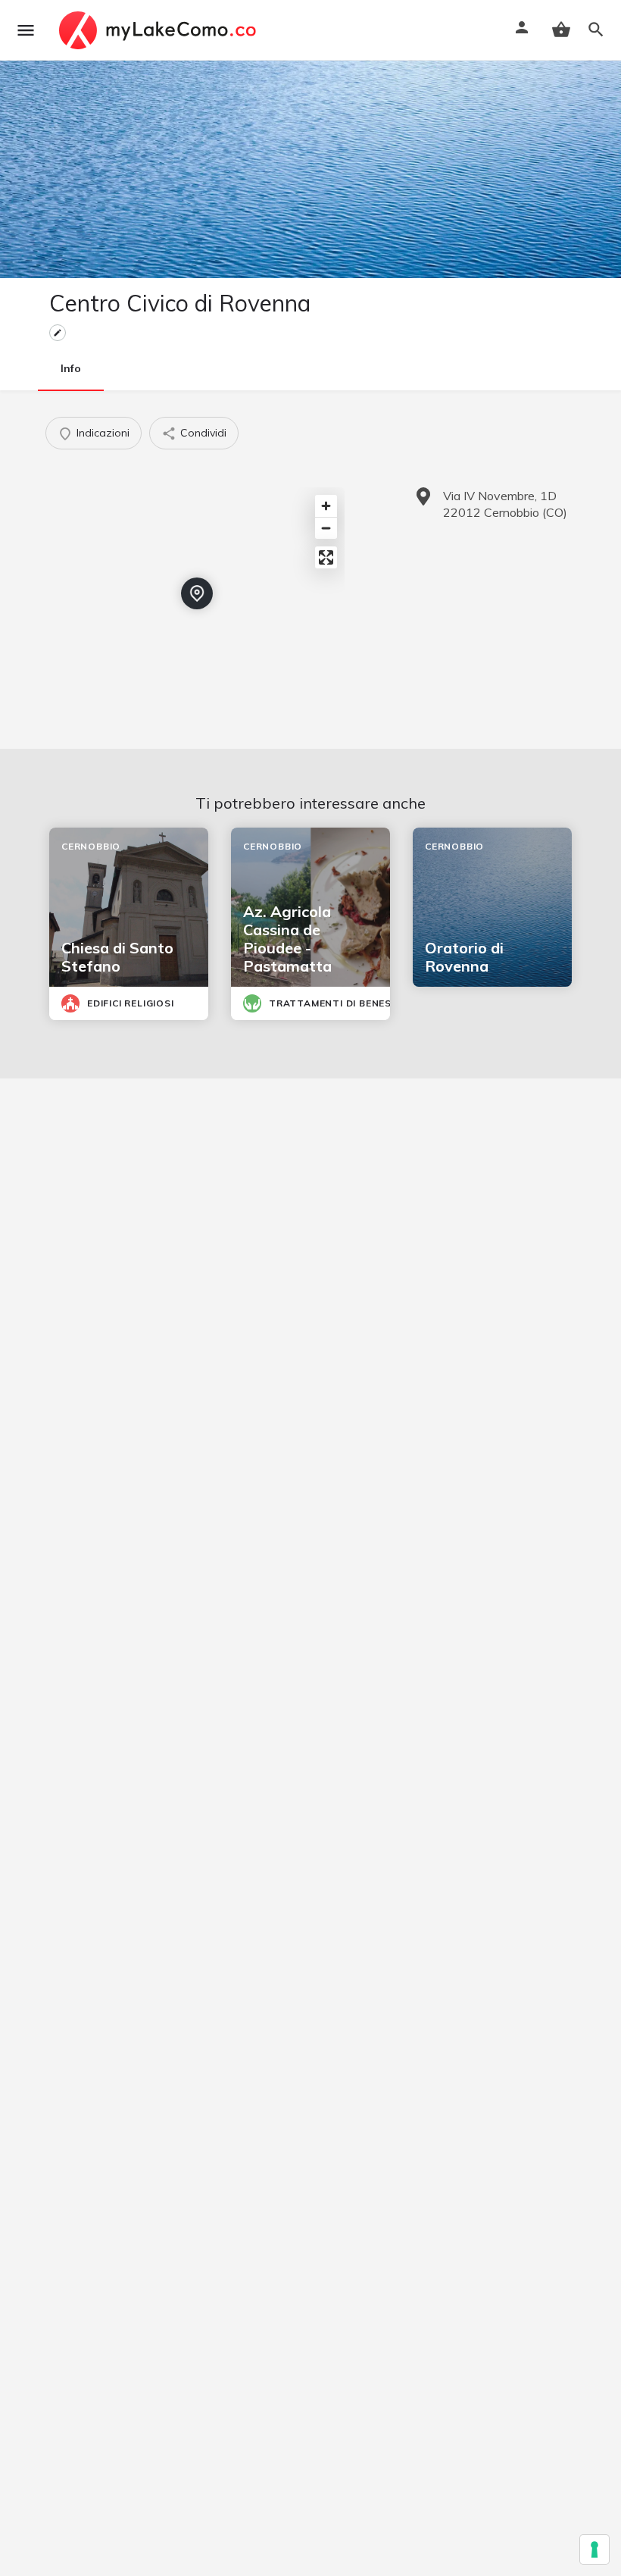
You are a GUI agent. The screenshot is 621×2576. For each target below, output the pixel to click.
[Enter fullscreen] (326, 557)
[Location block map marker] (197, 593)
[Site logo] (159, 30)
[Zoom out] (326, 528)
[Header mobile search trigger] (596, 30)
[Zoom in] (326, 506)
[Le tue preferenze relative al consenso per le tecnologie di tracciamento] (594, 2549)
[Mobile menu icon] (26, 30)
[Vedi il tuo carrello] (561, 30)
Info (71, 368)
